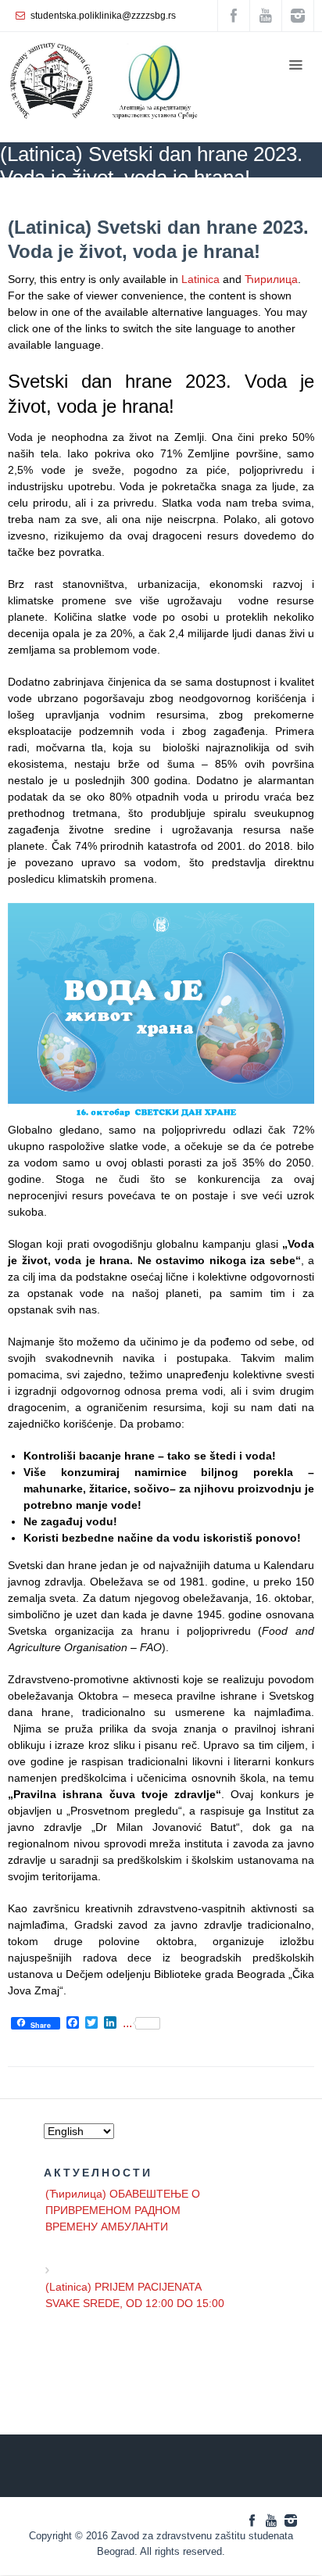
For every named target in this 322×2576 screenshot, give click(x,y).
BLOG (97, 200)
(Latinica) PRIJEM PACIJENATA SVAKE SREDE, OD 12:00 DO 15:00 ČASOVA (135, 2297)
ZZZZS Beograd (34, 200)
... (127, 2023)
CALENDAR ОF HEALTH (181, 200)
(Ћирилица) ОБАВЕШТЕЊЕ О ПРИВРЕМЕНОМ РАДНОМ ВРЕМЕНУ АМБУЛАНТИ (123, 2204)
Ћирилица (271, 279)
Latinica (200, 279)
